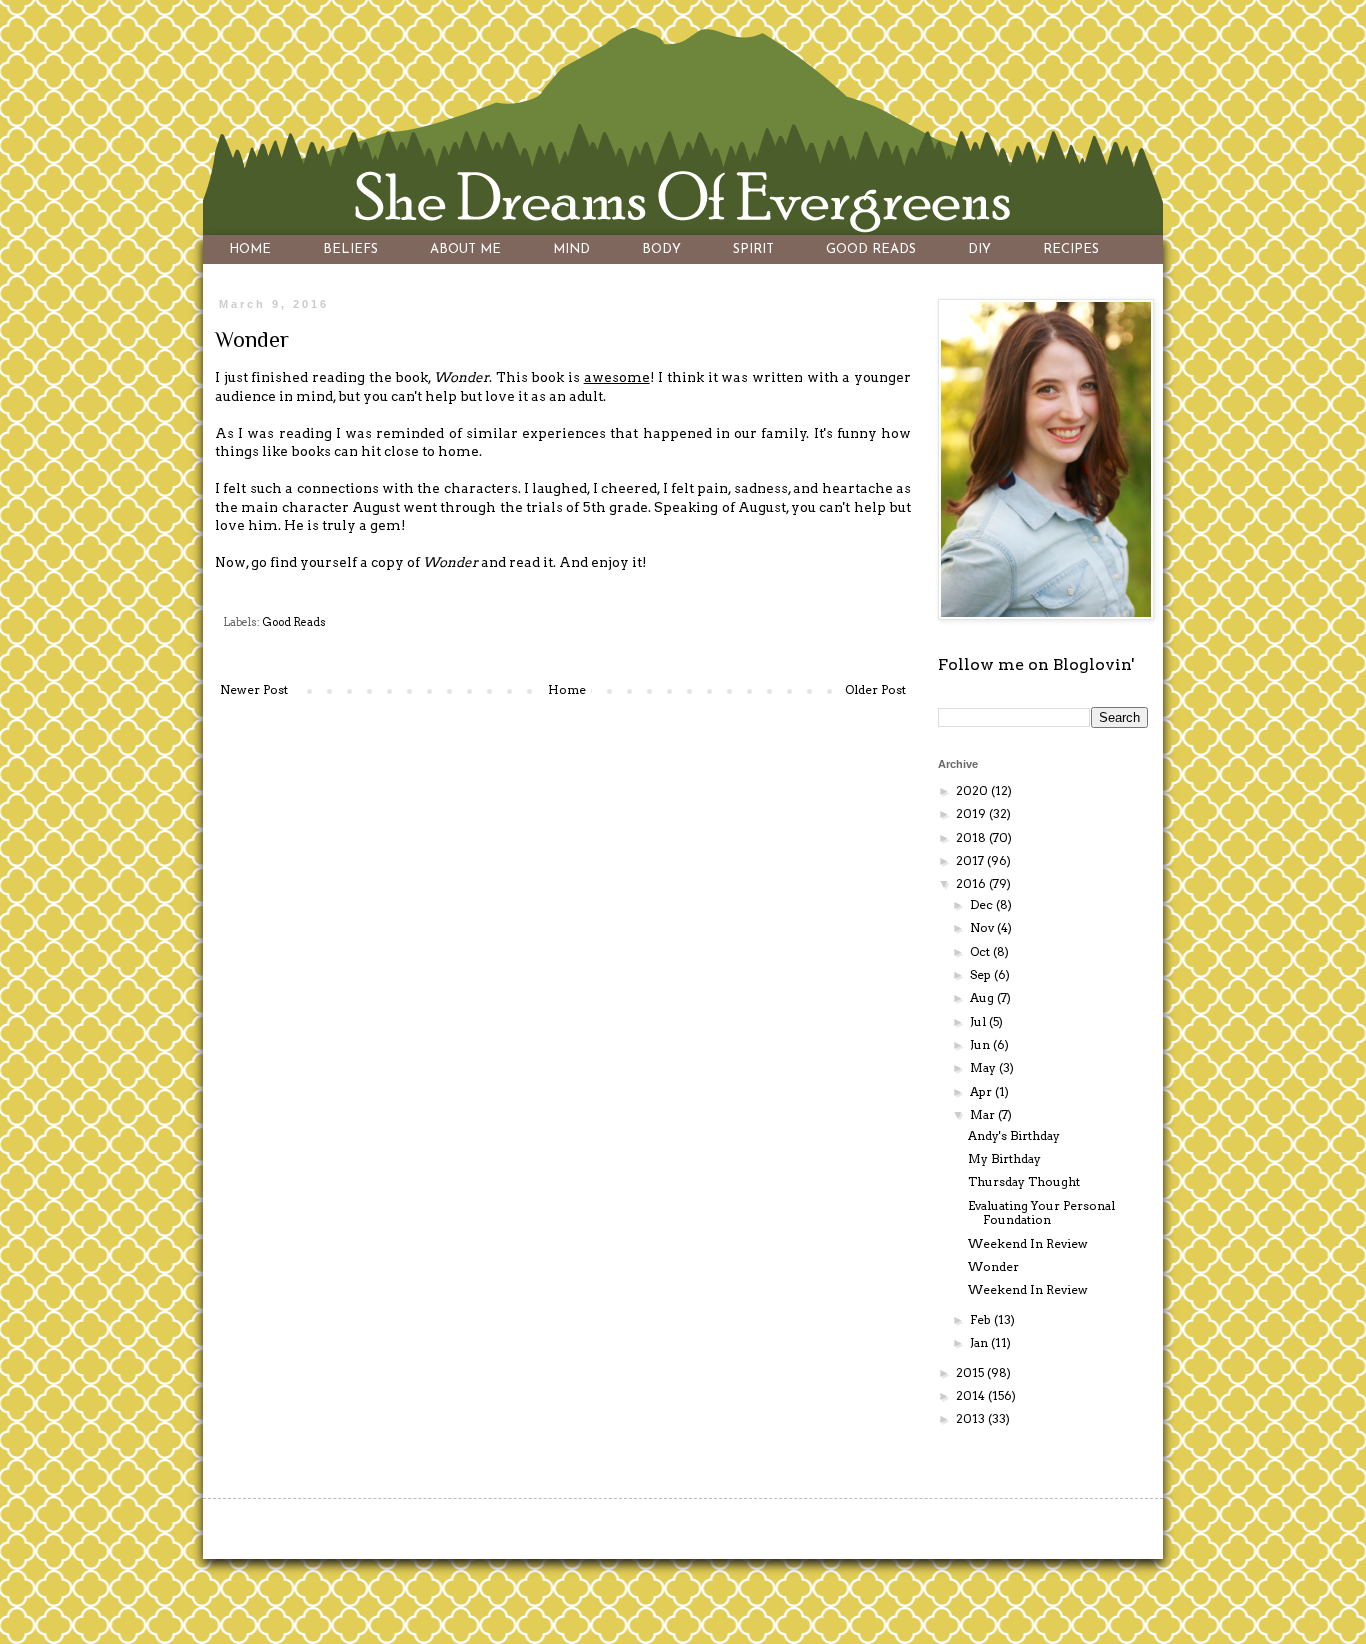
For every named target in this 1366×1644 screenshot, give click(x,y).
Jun (981, 1044)
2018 (972, 837)
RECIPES (1071, 249)
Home (567, 689)
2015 (971, 1372)
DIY (979, 249)
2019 (972, 813)
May (984, 1067)
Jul (979, 1021)
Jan (980, 1342)
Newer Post (254, 689)
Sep (982, 974)
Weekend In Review (1028, 1243)
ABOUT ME (465, 249)
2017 (971, 860)
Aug (983, 997)
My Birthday (1004, 1158)
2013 (972, 1418)
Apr (982, 1091)
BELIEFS (350, 249)
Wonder (993, 1266)
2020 (973, 790)
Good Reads (294, 622)
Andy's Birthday (1014, 1135)
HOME (250, 249)
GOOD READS (871, 249)
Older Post (875, 689)
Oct (981, 951)
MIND (571, 249)
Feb (982, 1319)
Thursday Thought (1024, 1181)
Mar (984, 1114)
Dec (983, 904)
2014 (972, 1395)
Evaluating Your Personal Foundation (1041, 1212)
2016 (972, 883)
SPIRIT (753, 249)
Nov (983, 927)
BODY (661, 249)
